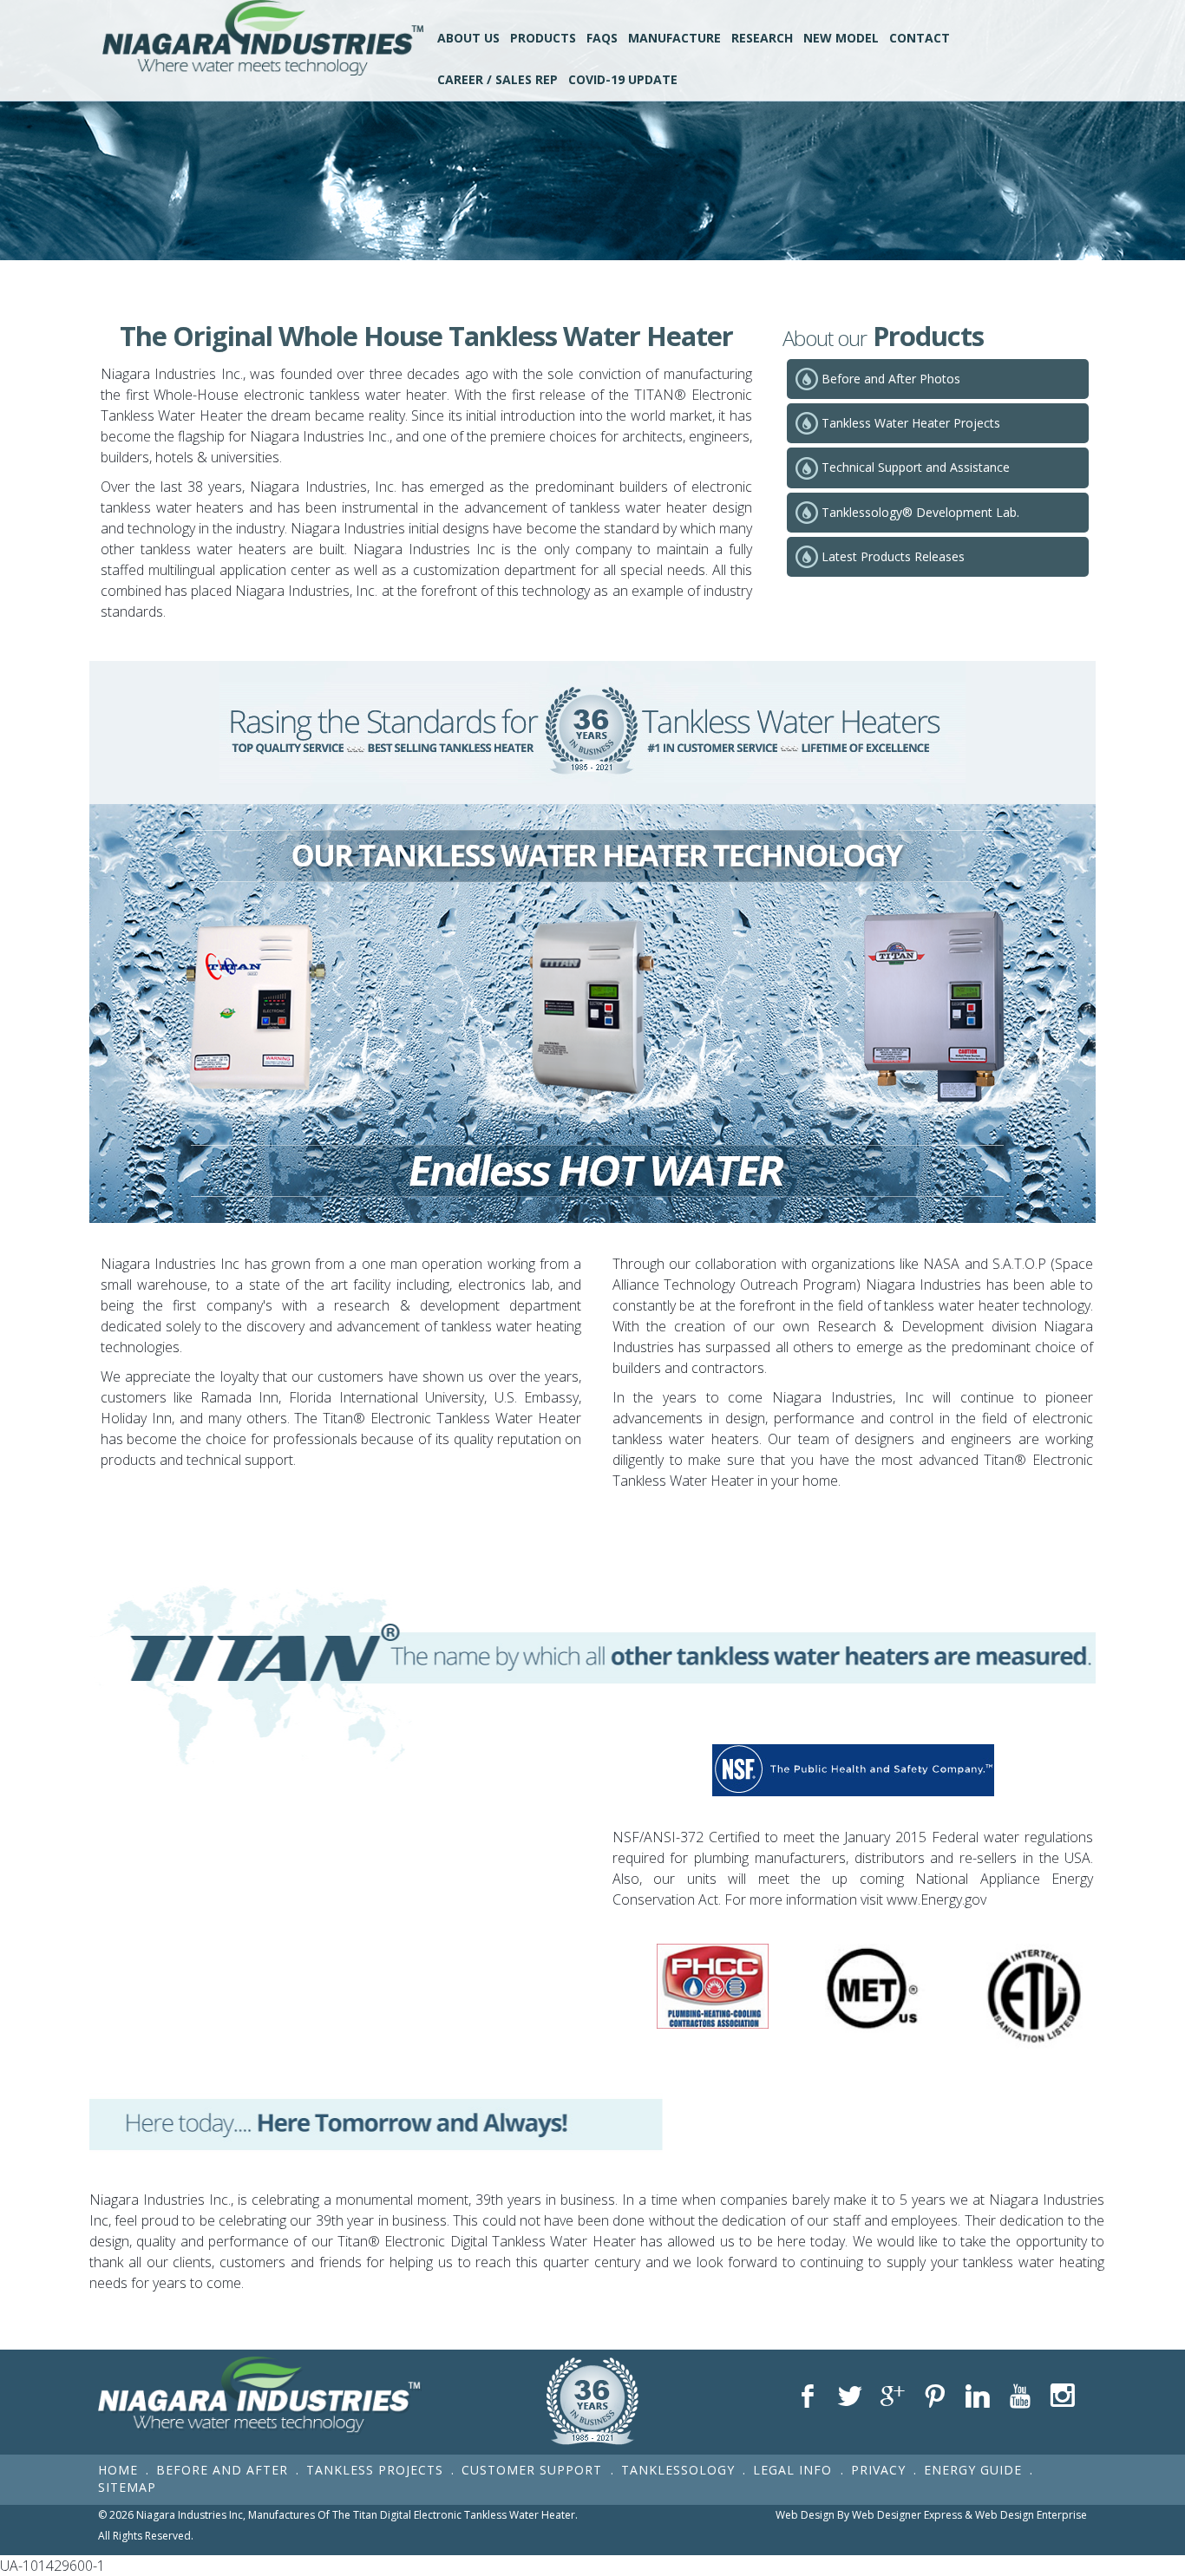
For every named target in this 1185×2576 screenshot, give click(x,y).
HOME (118, 2470)
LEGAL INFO (795, 2470)
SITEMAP (127, 2487)
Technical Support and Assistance (916, 467)
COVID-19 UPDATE (623, 79)
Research (762, 38)
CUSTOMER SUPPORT (534, 2470)
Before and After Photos (891, 379)
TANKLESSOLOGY (678, 2470)
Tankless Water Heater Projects (911, 423)
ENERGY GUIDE (973, 2470)
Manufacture (674, 38)
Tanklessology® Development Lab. (920, 512)
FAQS (602, 38)
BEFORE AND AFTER (222, 2470)
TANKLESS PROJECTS (375, 2470)
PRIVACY (878, 2470)
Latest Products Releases (893, 556)
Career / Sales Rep (498, 79)
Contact (920, 38)
